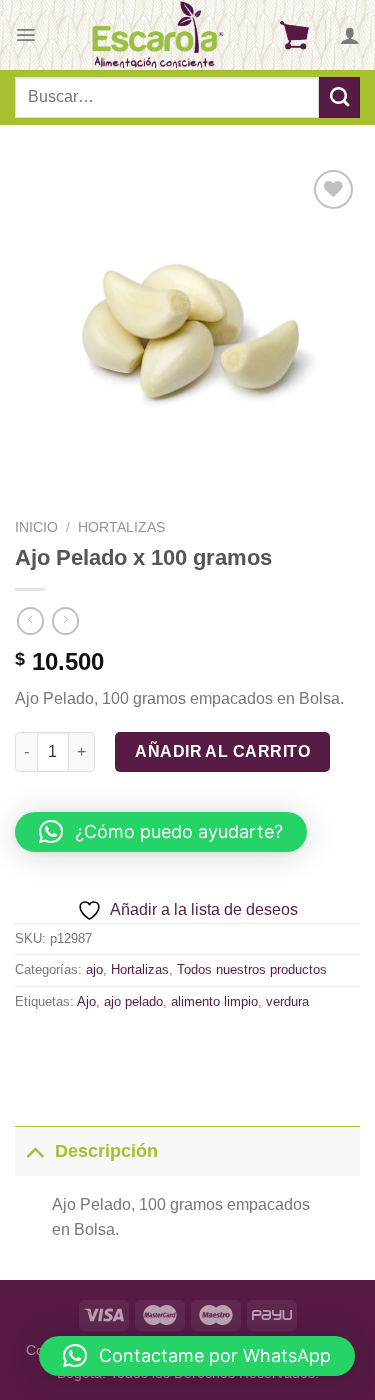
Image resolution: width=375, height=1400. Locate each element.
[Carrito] (294, 35)
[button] (161, 832)
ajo (94, 969)
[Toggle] (34, 1150)
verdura (287, 1001)
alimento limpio (214, 1001)
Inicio (36, 527)
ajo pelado (133, 1001)
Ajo (86, 1001)
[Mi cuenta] (350, 35)
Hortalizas (121, 527)
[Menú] (25, 35)
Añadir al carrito (222, 751)
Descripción (106, 1151)
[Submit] (339, 97)
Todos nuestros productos (252, 969)
